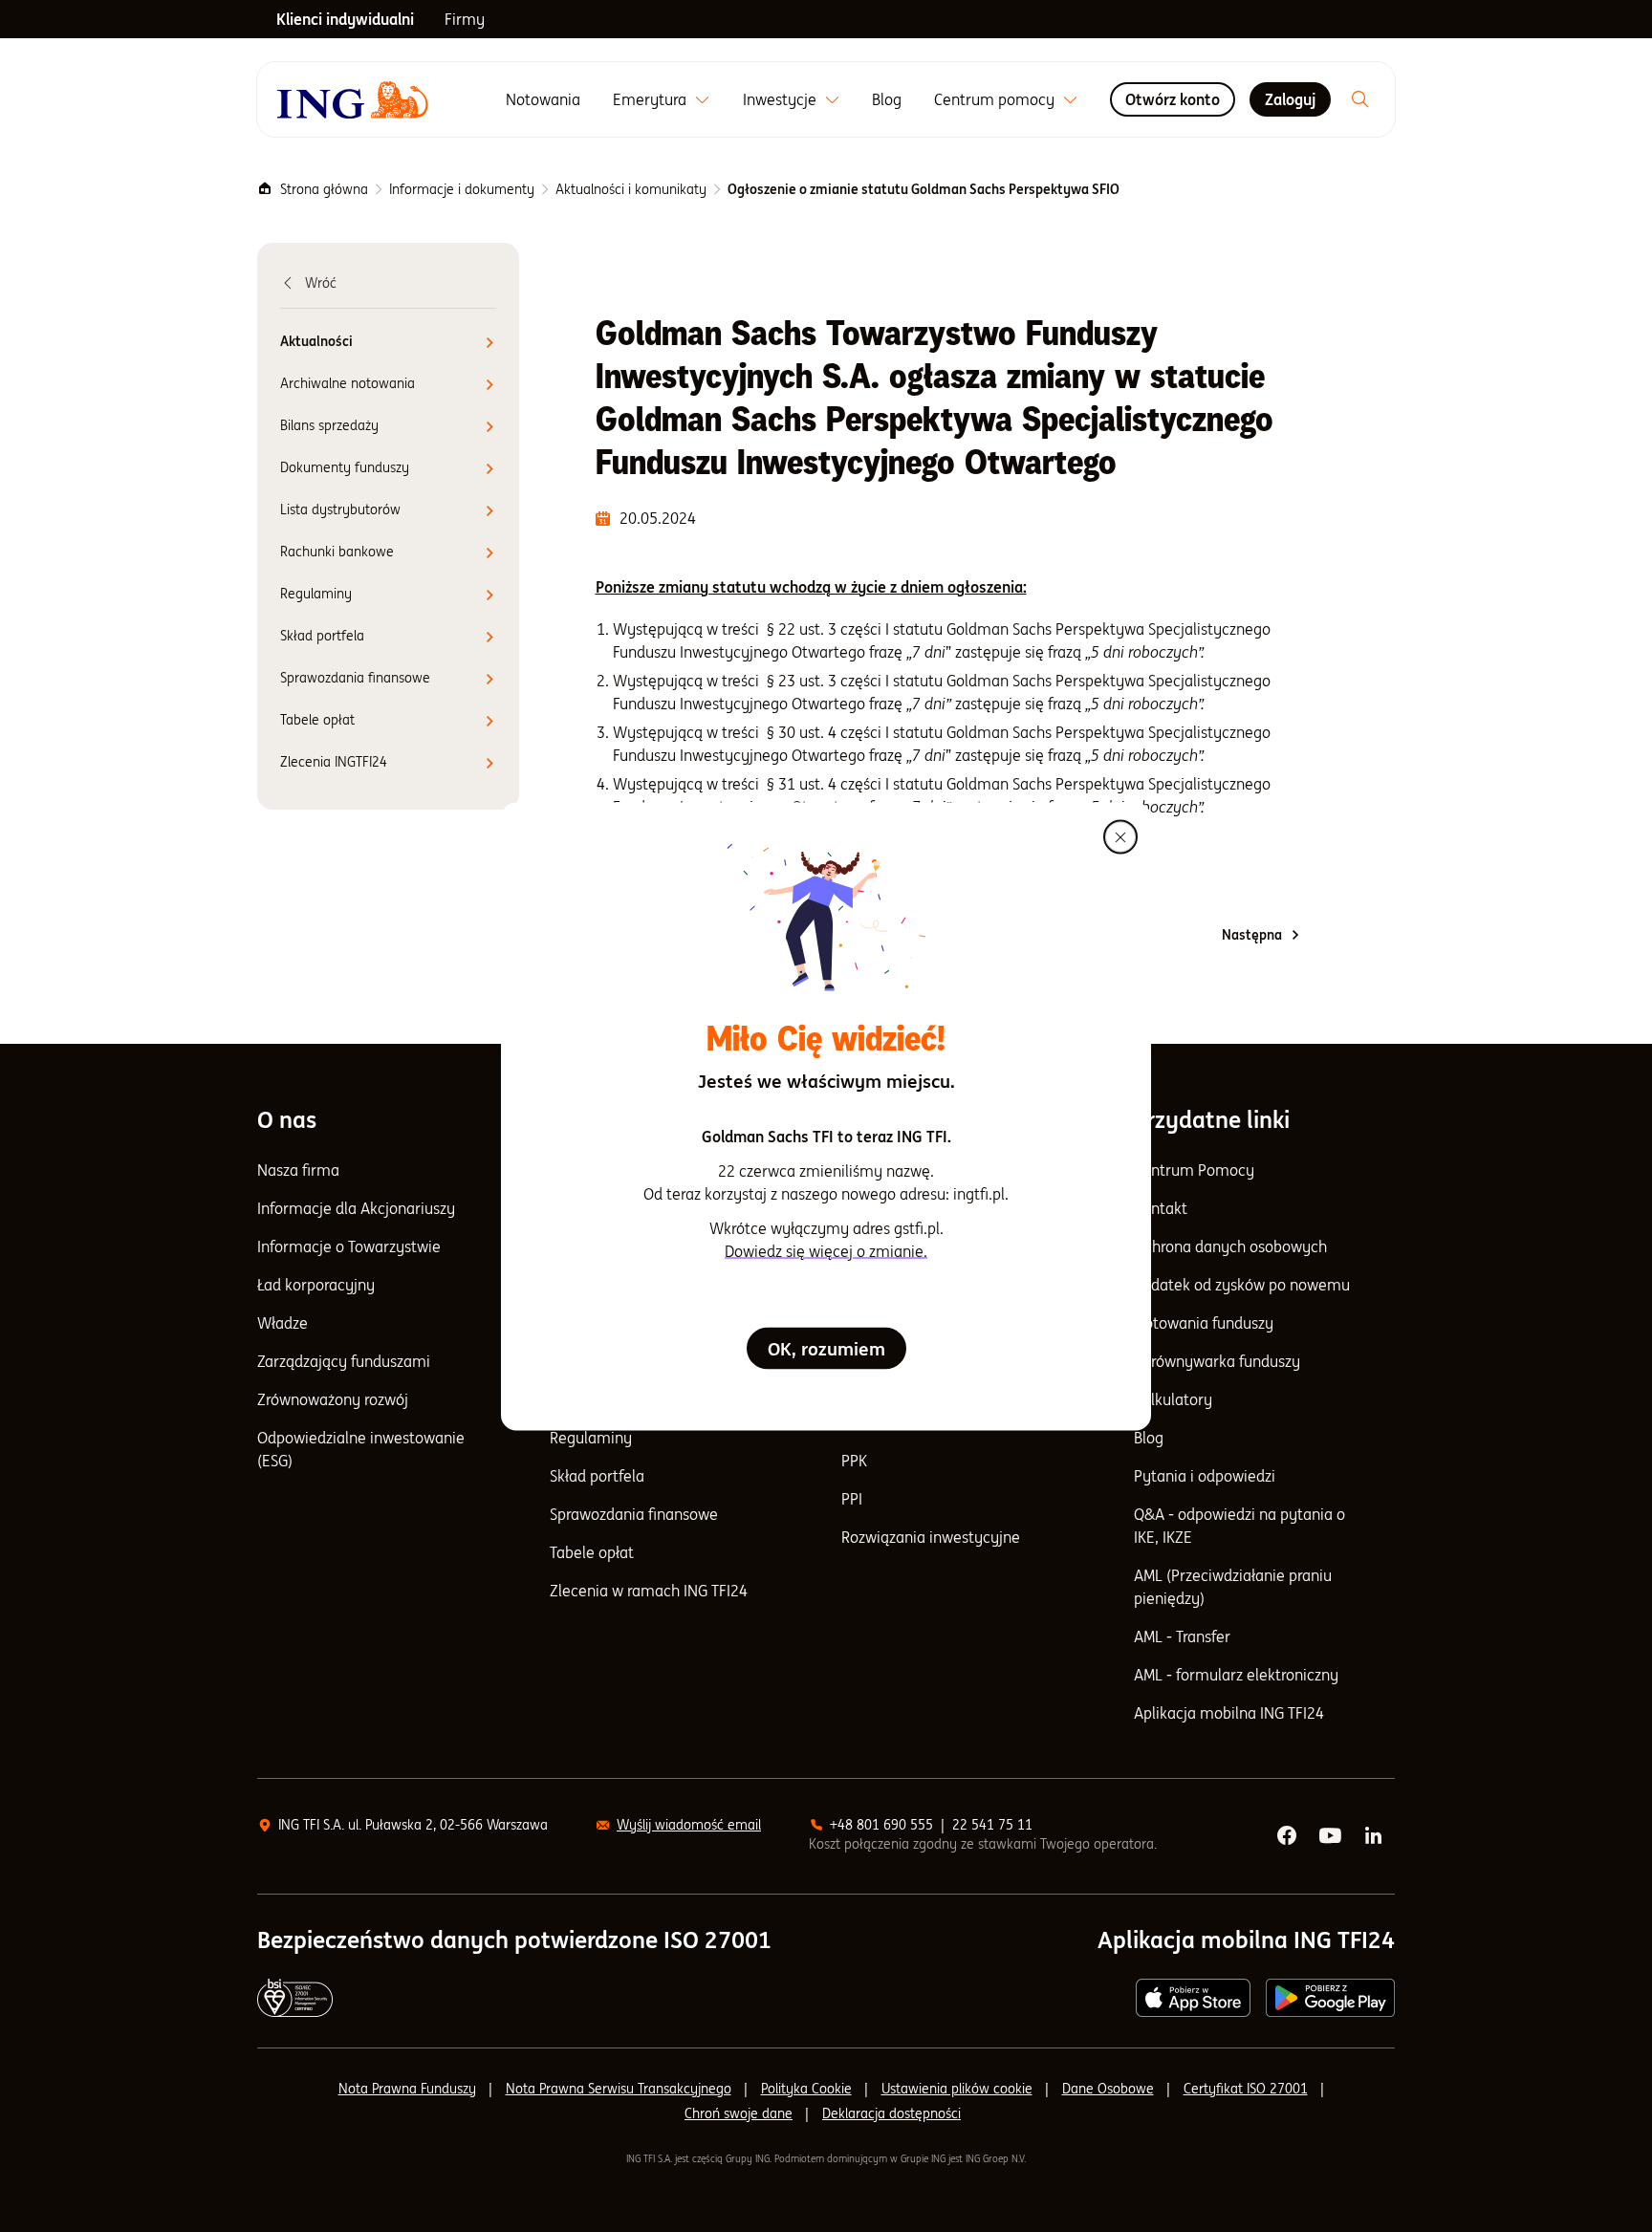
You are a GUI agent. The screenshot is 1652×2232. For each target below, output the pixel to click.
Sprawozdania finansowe (355, 678)
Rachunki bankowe (337, 552)
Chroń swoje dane (739, 2113)
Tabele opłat (317, 720)
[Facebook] (1288, 1836)
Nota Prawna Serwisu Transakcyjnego (619, 2089)
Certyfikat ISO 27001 (1246, 2089)
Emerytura (650, 99)
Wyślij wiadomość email (689, 1825)
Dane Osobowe (1108, 2089)
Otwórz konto (1173, 99)
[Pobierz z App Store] (1193, 1998)
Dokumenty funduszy (345, 467)
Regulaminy (316, 594)
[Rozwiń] (702, 100)
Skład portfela (322, 636)
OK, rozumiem (826, 1348)
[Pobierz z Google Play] (1330, 1998)
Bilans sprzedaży (329, 425)
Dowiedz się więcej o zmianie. (826, 1250)
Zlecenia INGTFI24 (334, 762)
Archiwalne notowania (348, 383)
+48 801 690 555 (881, 1825)
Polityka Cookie (806, 2089)
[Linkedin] (1375, 1836)
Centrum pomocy (994, 99)
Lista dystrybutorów (340, 509)
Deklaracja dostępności (891, 2113)
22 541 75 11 (992, 1825)
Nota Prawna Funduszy (407, 2089)
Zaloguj (1290, 99)
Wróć (321, 283)
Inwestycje (780, 99)
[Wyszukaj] (1360, 99)
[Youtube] (1332, 1836)
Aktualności (316, 341)
